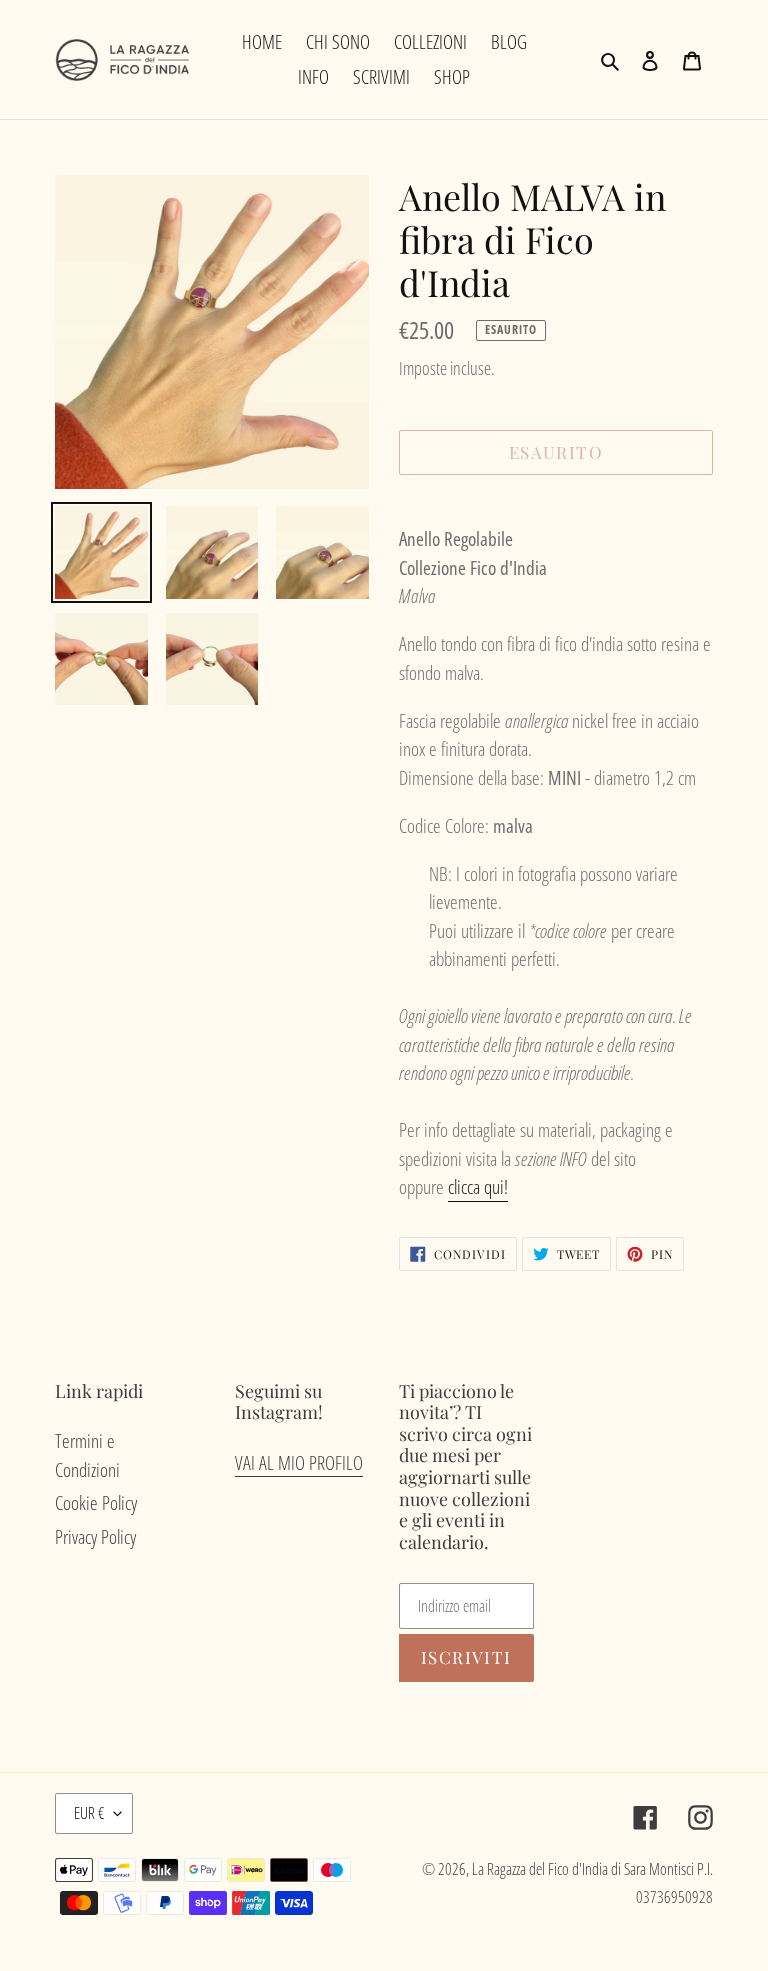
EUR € (89, 1813)
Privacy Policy (95, 1537)
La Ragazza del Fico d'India (540, 1869)
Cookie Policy (96, 1503)
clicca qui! (478, 1187)
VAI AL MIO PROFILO (299, 1463)
